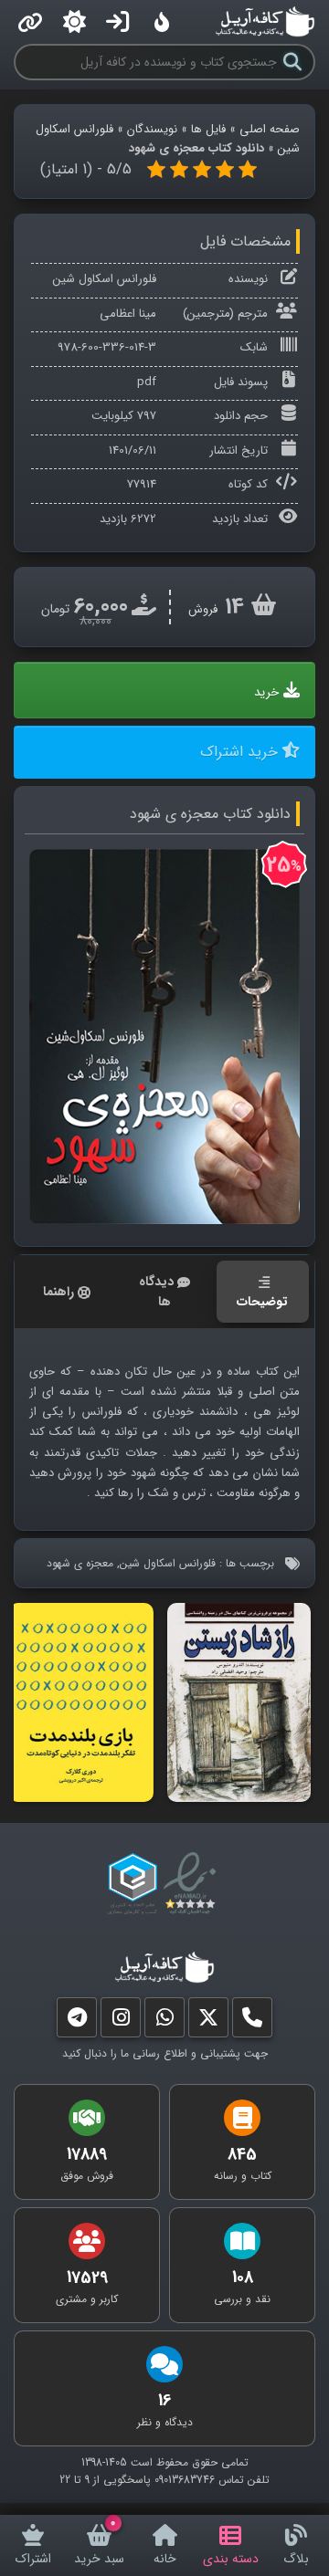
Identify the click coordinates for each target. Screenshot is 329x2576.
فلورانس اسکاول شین (105, 279)
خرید (266, 692)
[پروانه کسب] (133, 1884)
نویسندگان (152, 129)
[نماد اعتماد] (193, 1884)
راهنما (58, 1292)
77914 (142, 484)
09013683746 (185, 2480)
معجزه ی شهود (80, 1563)
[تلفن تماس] (252, 2021)
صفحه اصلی (270, 129)
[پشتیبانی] (164, 2021)
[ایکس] (208, 2021)
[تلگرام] (77, 2021)
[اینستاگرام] (121, 2021)
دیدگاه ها (156, 1292)
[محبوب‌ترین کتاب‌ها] (162, 22)
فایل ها (208, 129)
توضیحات (262, 1302)
